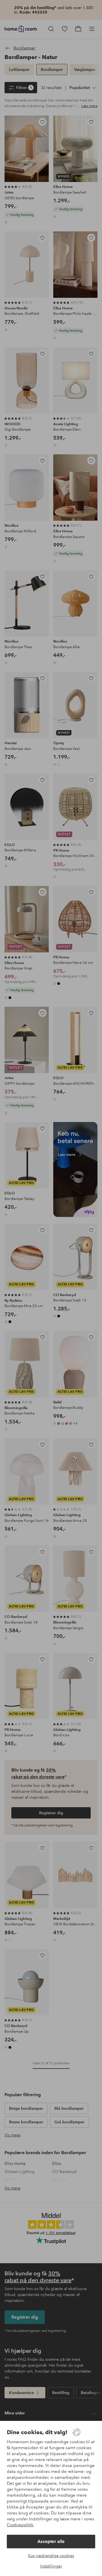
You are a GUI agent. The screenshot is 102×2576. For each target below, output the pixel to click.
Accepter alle (51, 2541)
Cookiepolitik (20, 2525)
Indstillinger (51, 2566)
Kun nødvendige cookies (51, 2556)
